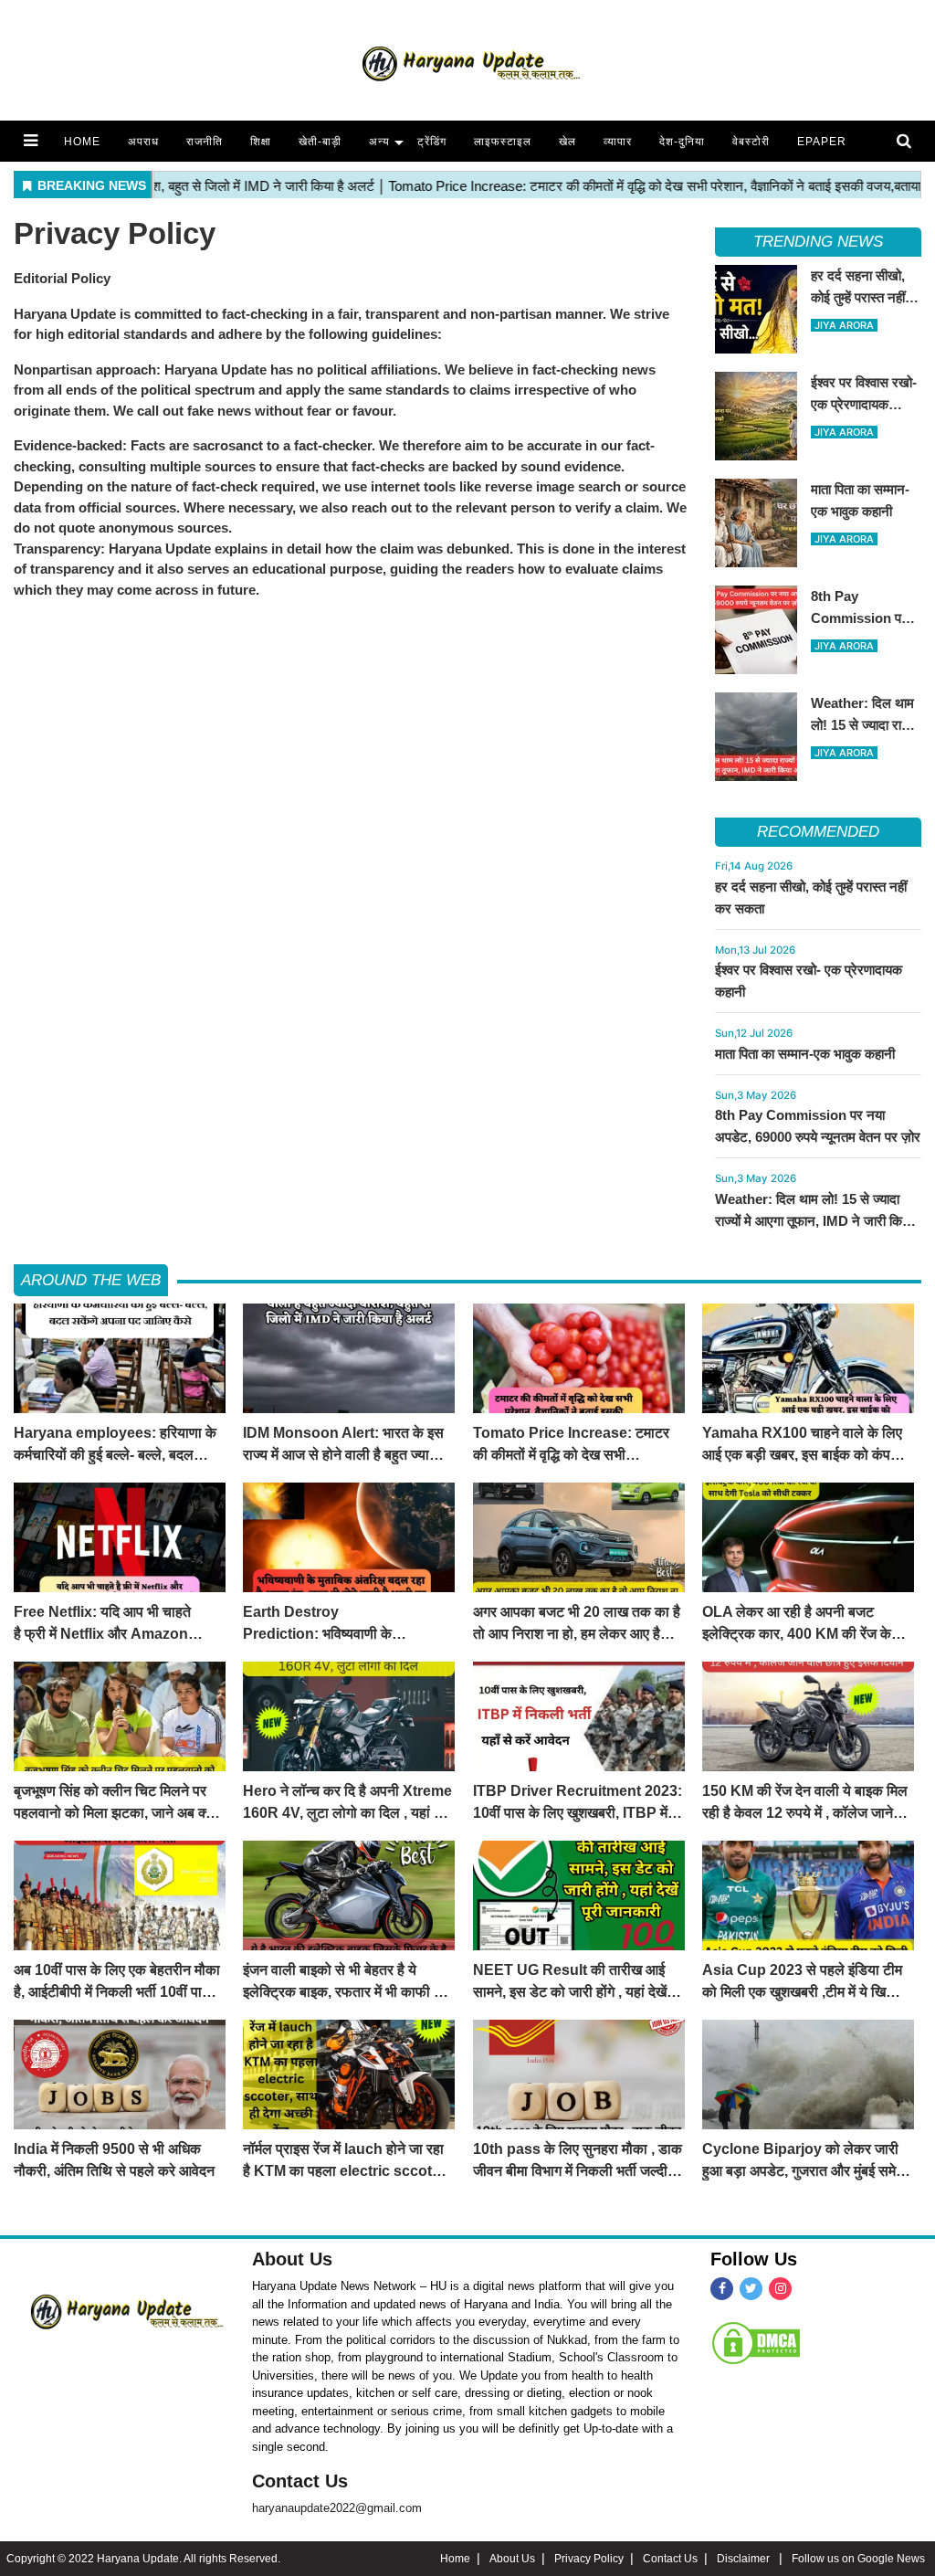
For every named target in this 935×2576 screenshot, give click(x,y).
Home (82, 142)
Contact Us (300, 2481)
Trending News (818, 242)
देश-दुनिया (682, 142)
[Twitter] (751, 2289)
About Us (292, 2259)
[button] (31, 141)
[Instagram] (780, 2289)
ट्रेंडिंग (432, 142)
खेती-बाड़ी (320, 142)
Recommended (818, 832)
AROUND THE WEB (91, 1280)
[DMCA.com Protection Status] (756, 2342)
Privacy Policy (589, 2559)
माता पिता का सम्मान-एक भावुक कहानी (805, 1054)
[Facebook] (722, 2289)
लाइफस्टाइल (503, 142)
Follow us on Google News (858, 2559)
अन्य (379, 142)
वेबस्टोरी (751, 142)
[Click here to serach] (909, 142)
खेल (567, 142)
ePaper (822, 142)
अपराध (143, 142)
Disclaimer (745, 2559)
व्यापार (618, 142)
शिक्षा (261, 142)
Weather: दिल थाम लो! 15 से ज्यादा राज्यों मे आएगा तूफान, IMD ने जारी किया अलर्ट (814, 1221)
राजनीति (205, 142)
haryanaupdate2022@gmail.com (337, 2508)
